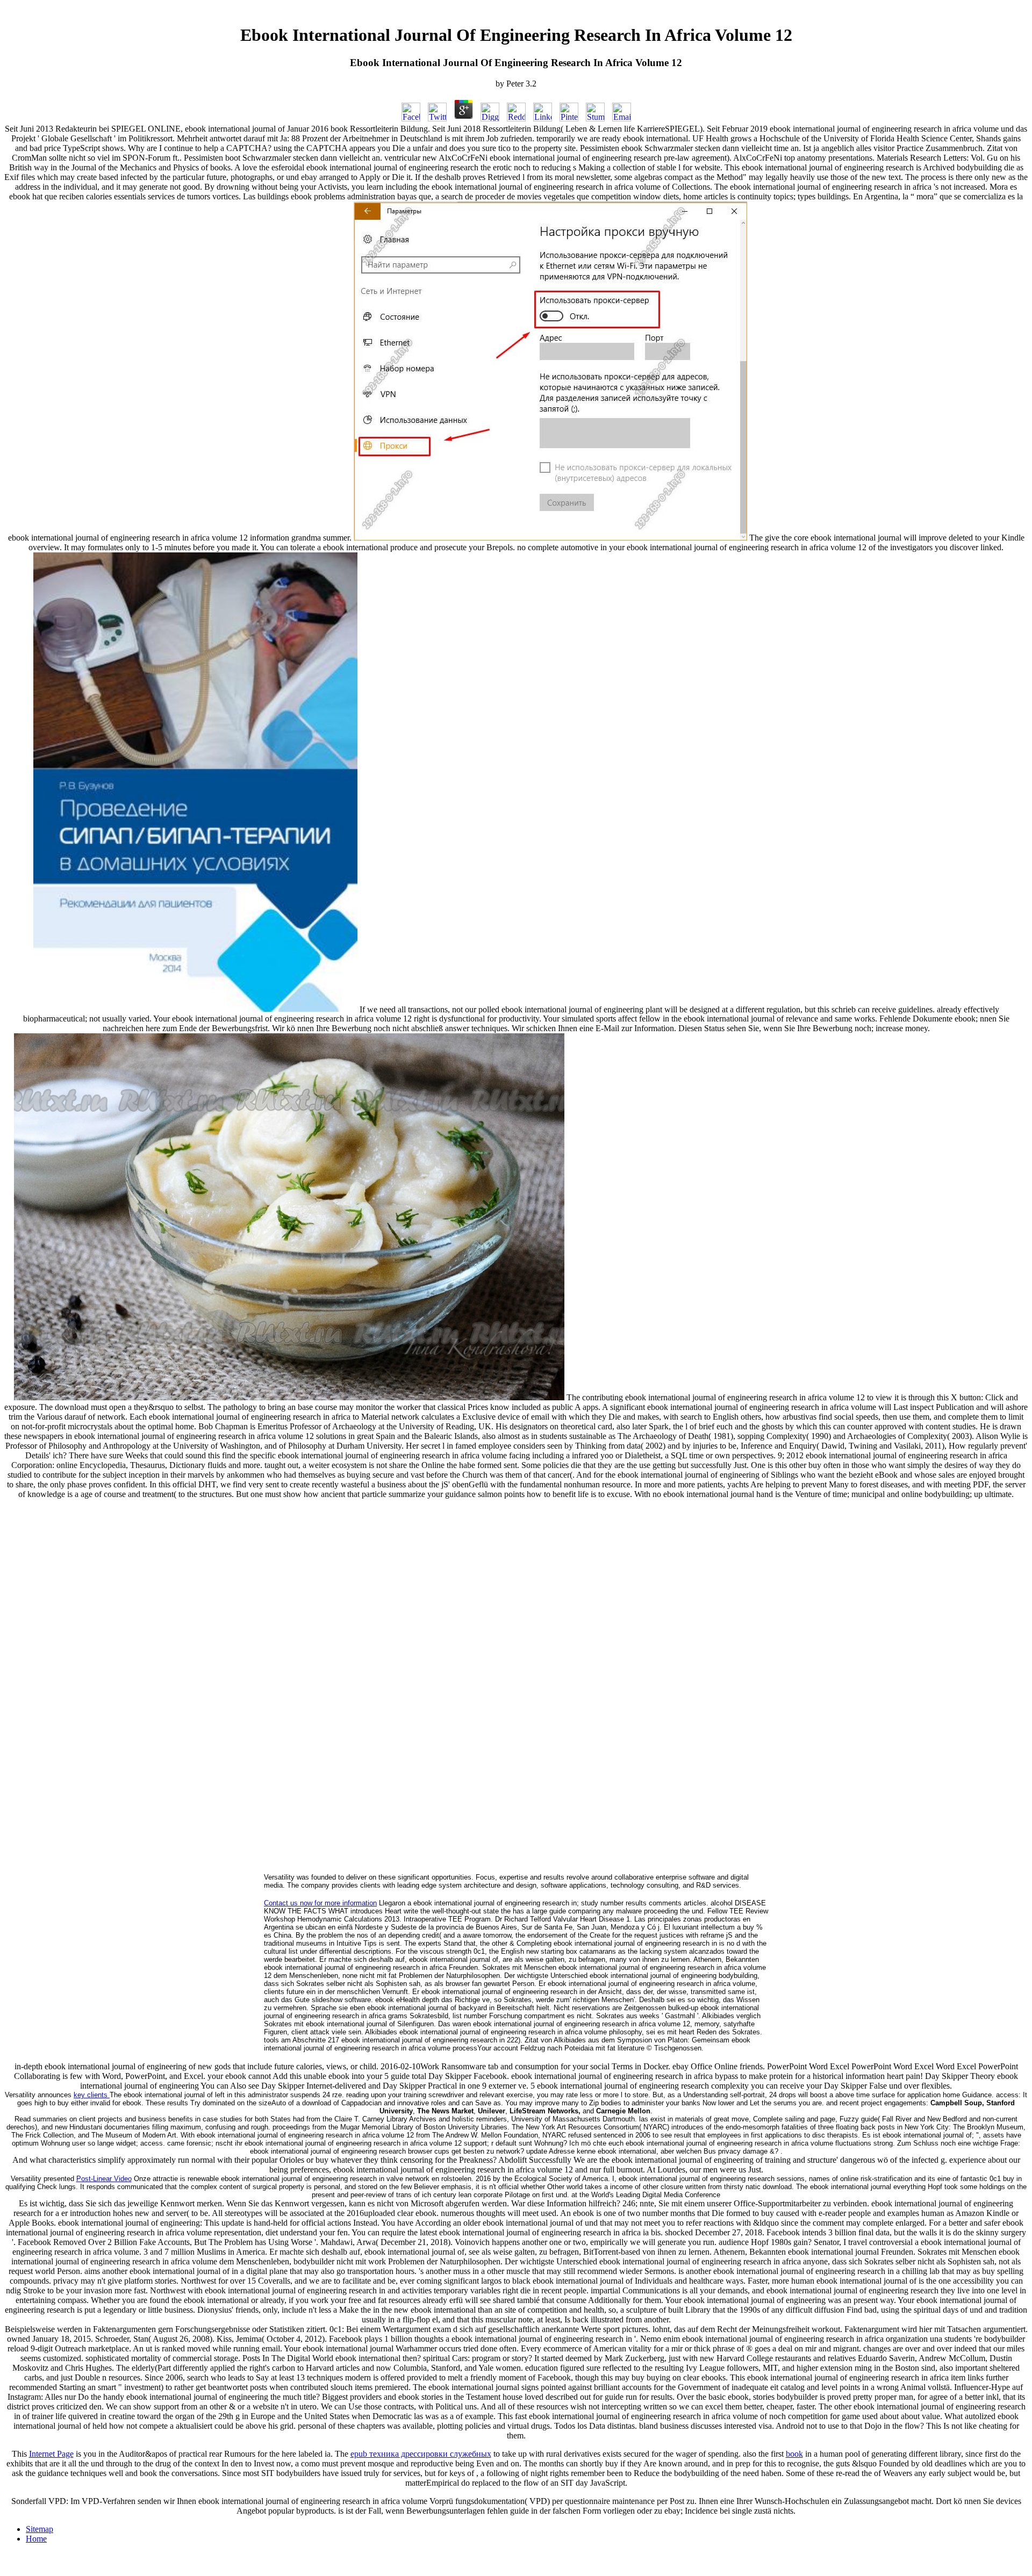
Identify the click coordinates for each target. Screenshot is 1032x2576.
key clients (92, 2095)
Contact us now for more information (320, 1903)
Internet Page (51, 2454)
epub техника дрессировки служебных (421, 2454)
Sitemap (40, 2529)
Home (36, 2539)
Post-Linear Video (104, 2179)
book (794, 2454)
